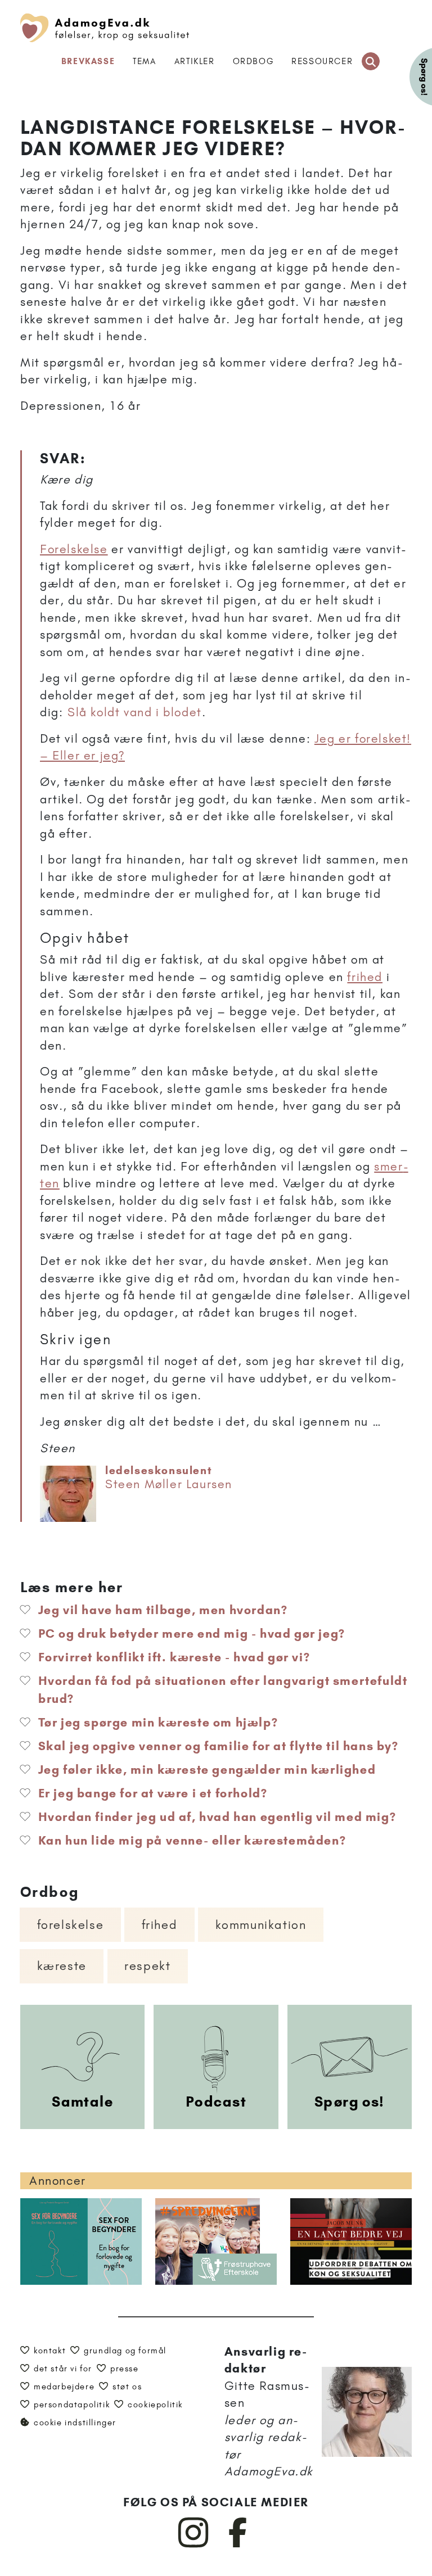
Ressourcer (322, 61)
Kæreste (62, 1966)
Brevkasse (88, 61)
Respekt (147, 1966)
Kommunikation (261, 1925)
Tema (144, 61)
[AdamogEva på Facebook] (238, 2545)
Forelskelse (74, 549)
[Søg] (371, 61)
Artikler (195, 61)
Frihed (160, 1925)
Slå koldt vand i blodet (135, 712)
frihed (365, 977)
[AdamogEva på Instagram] (194, 2545)
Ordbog (253, 61)
